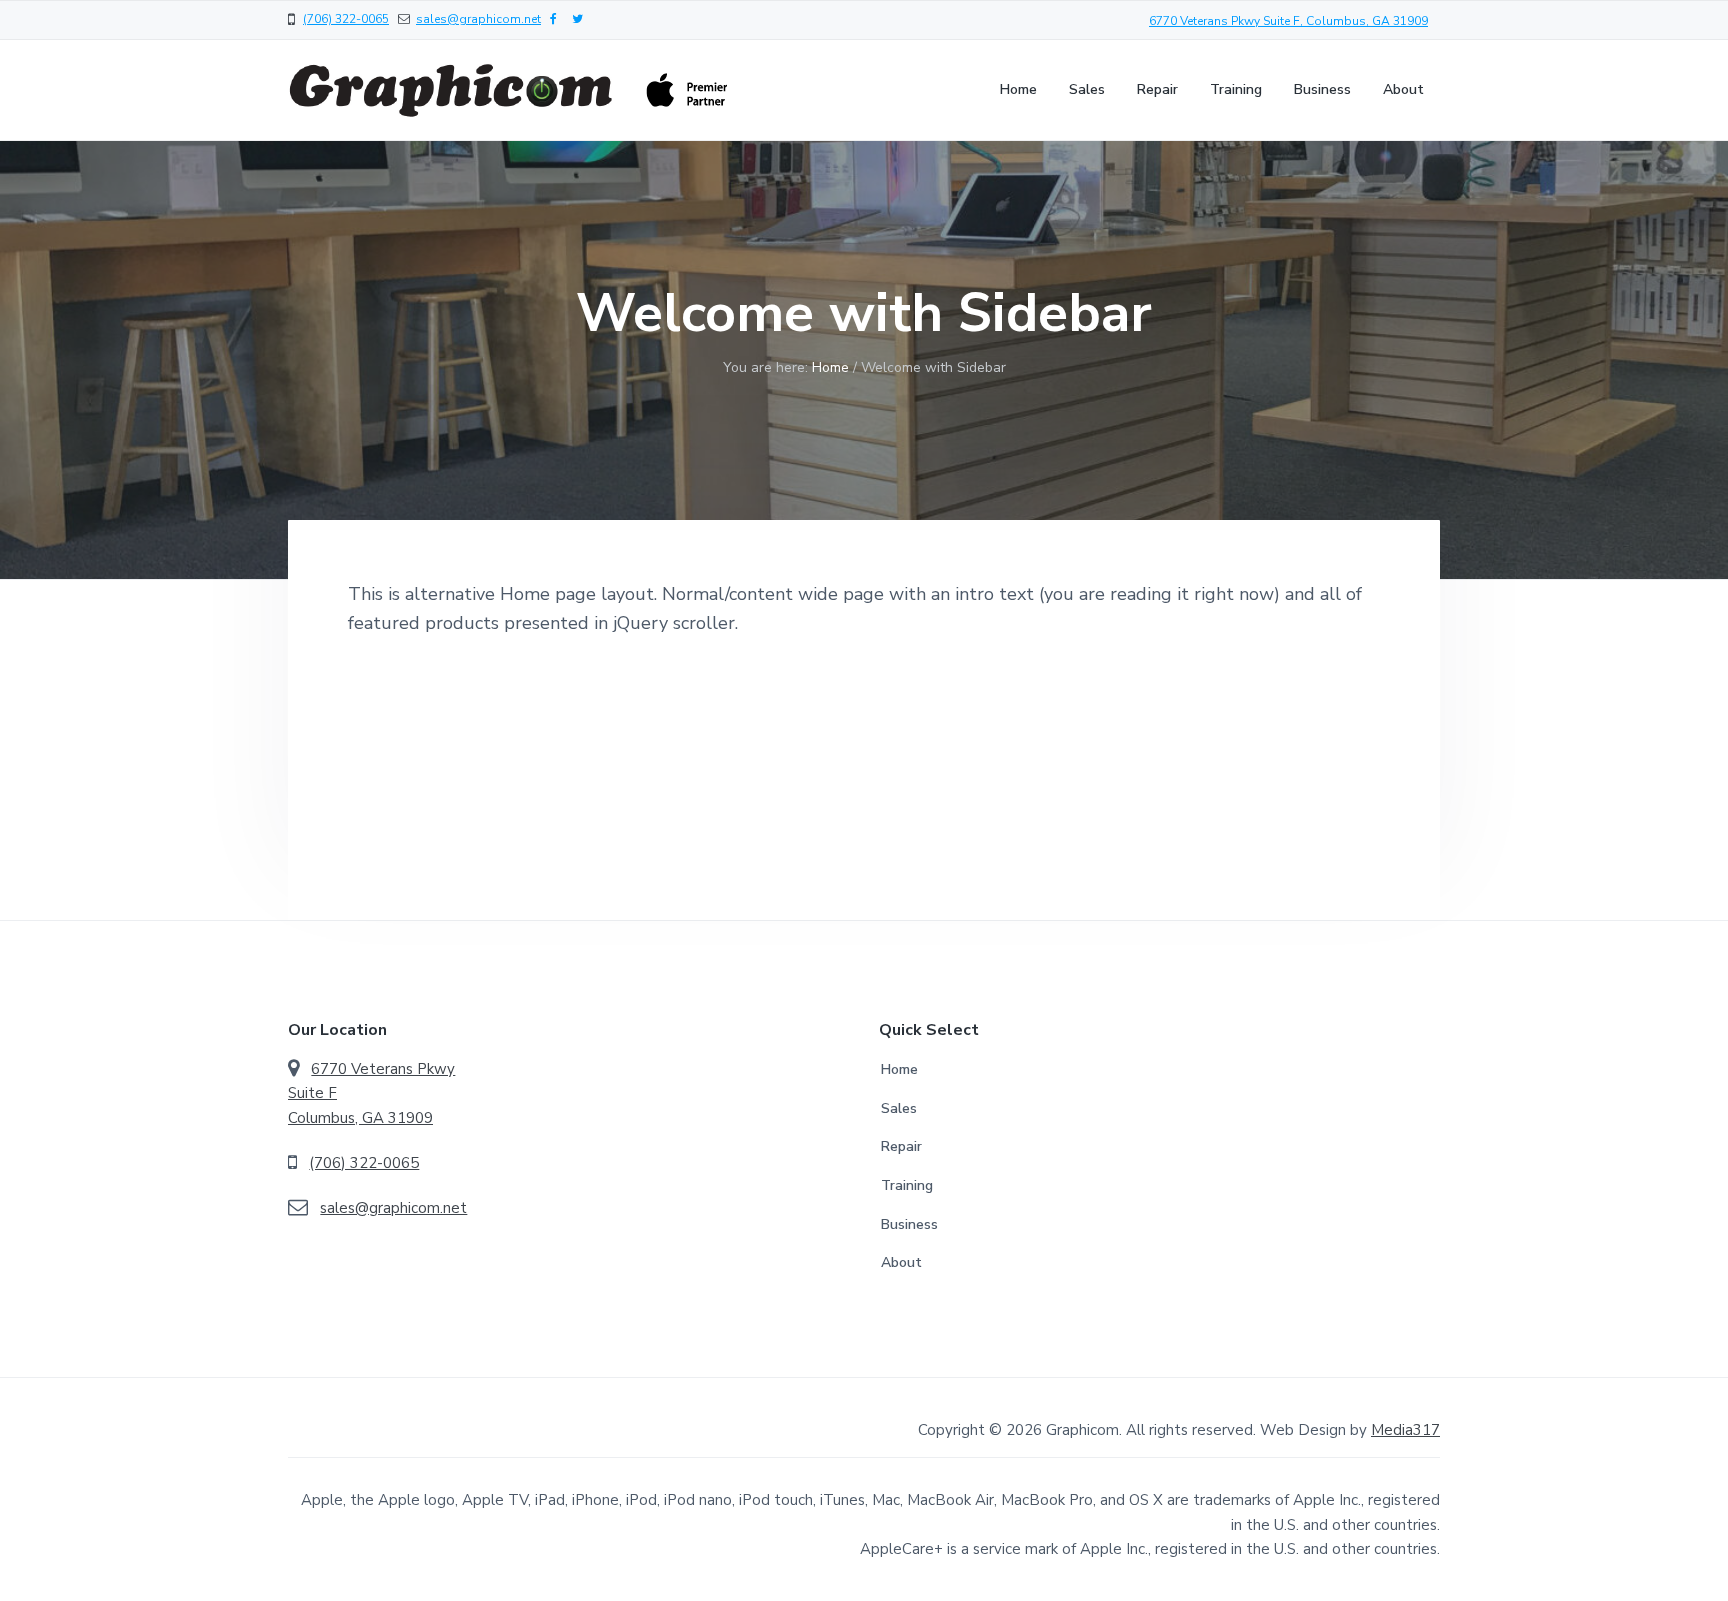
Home (899, 1069)
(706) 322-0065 (346, 19)
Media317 (1405, 1430)
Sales (899, 1108)
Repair (901, 1146)
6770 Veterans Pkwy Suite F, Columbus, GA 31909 (1288, 21)
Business (909, 1224)
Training (907, 1185)
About (901, 1262)
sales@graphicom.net (478, 19)
